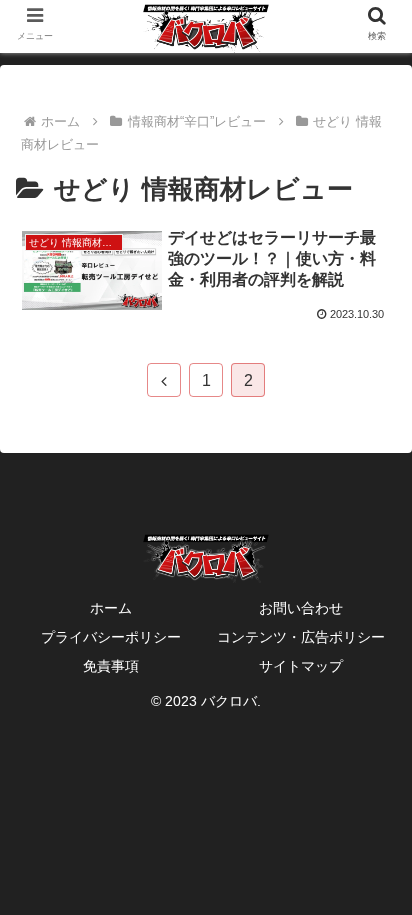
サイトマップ (301, 666)
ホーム (111, 608)
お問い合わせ (301, 608)
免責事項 (111, 666)
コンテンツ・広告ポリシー (301, 637)
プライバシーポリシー (111, 637)
